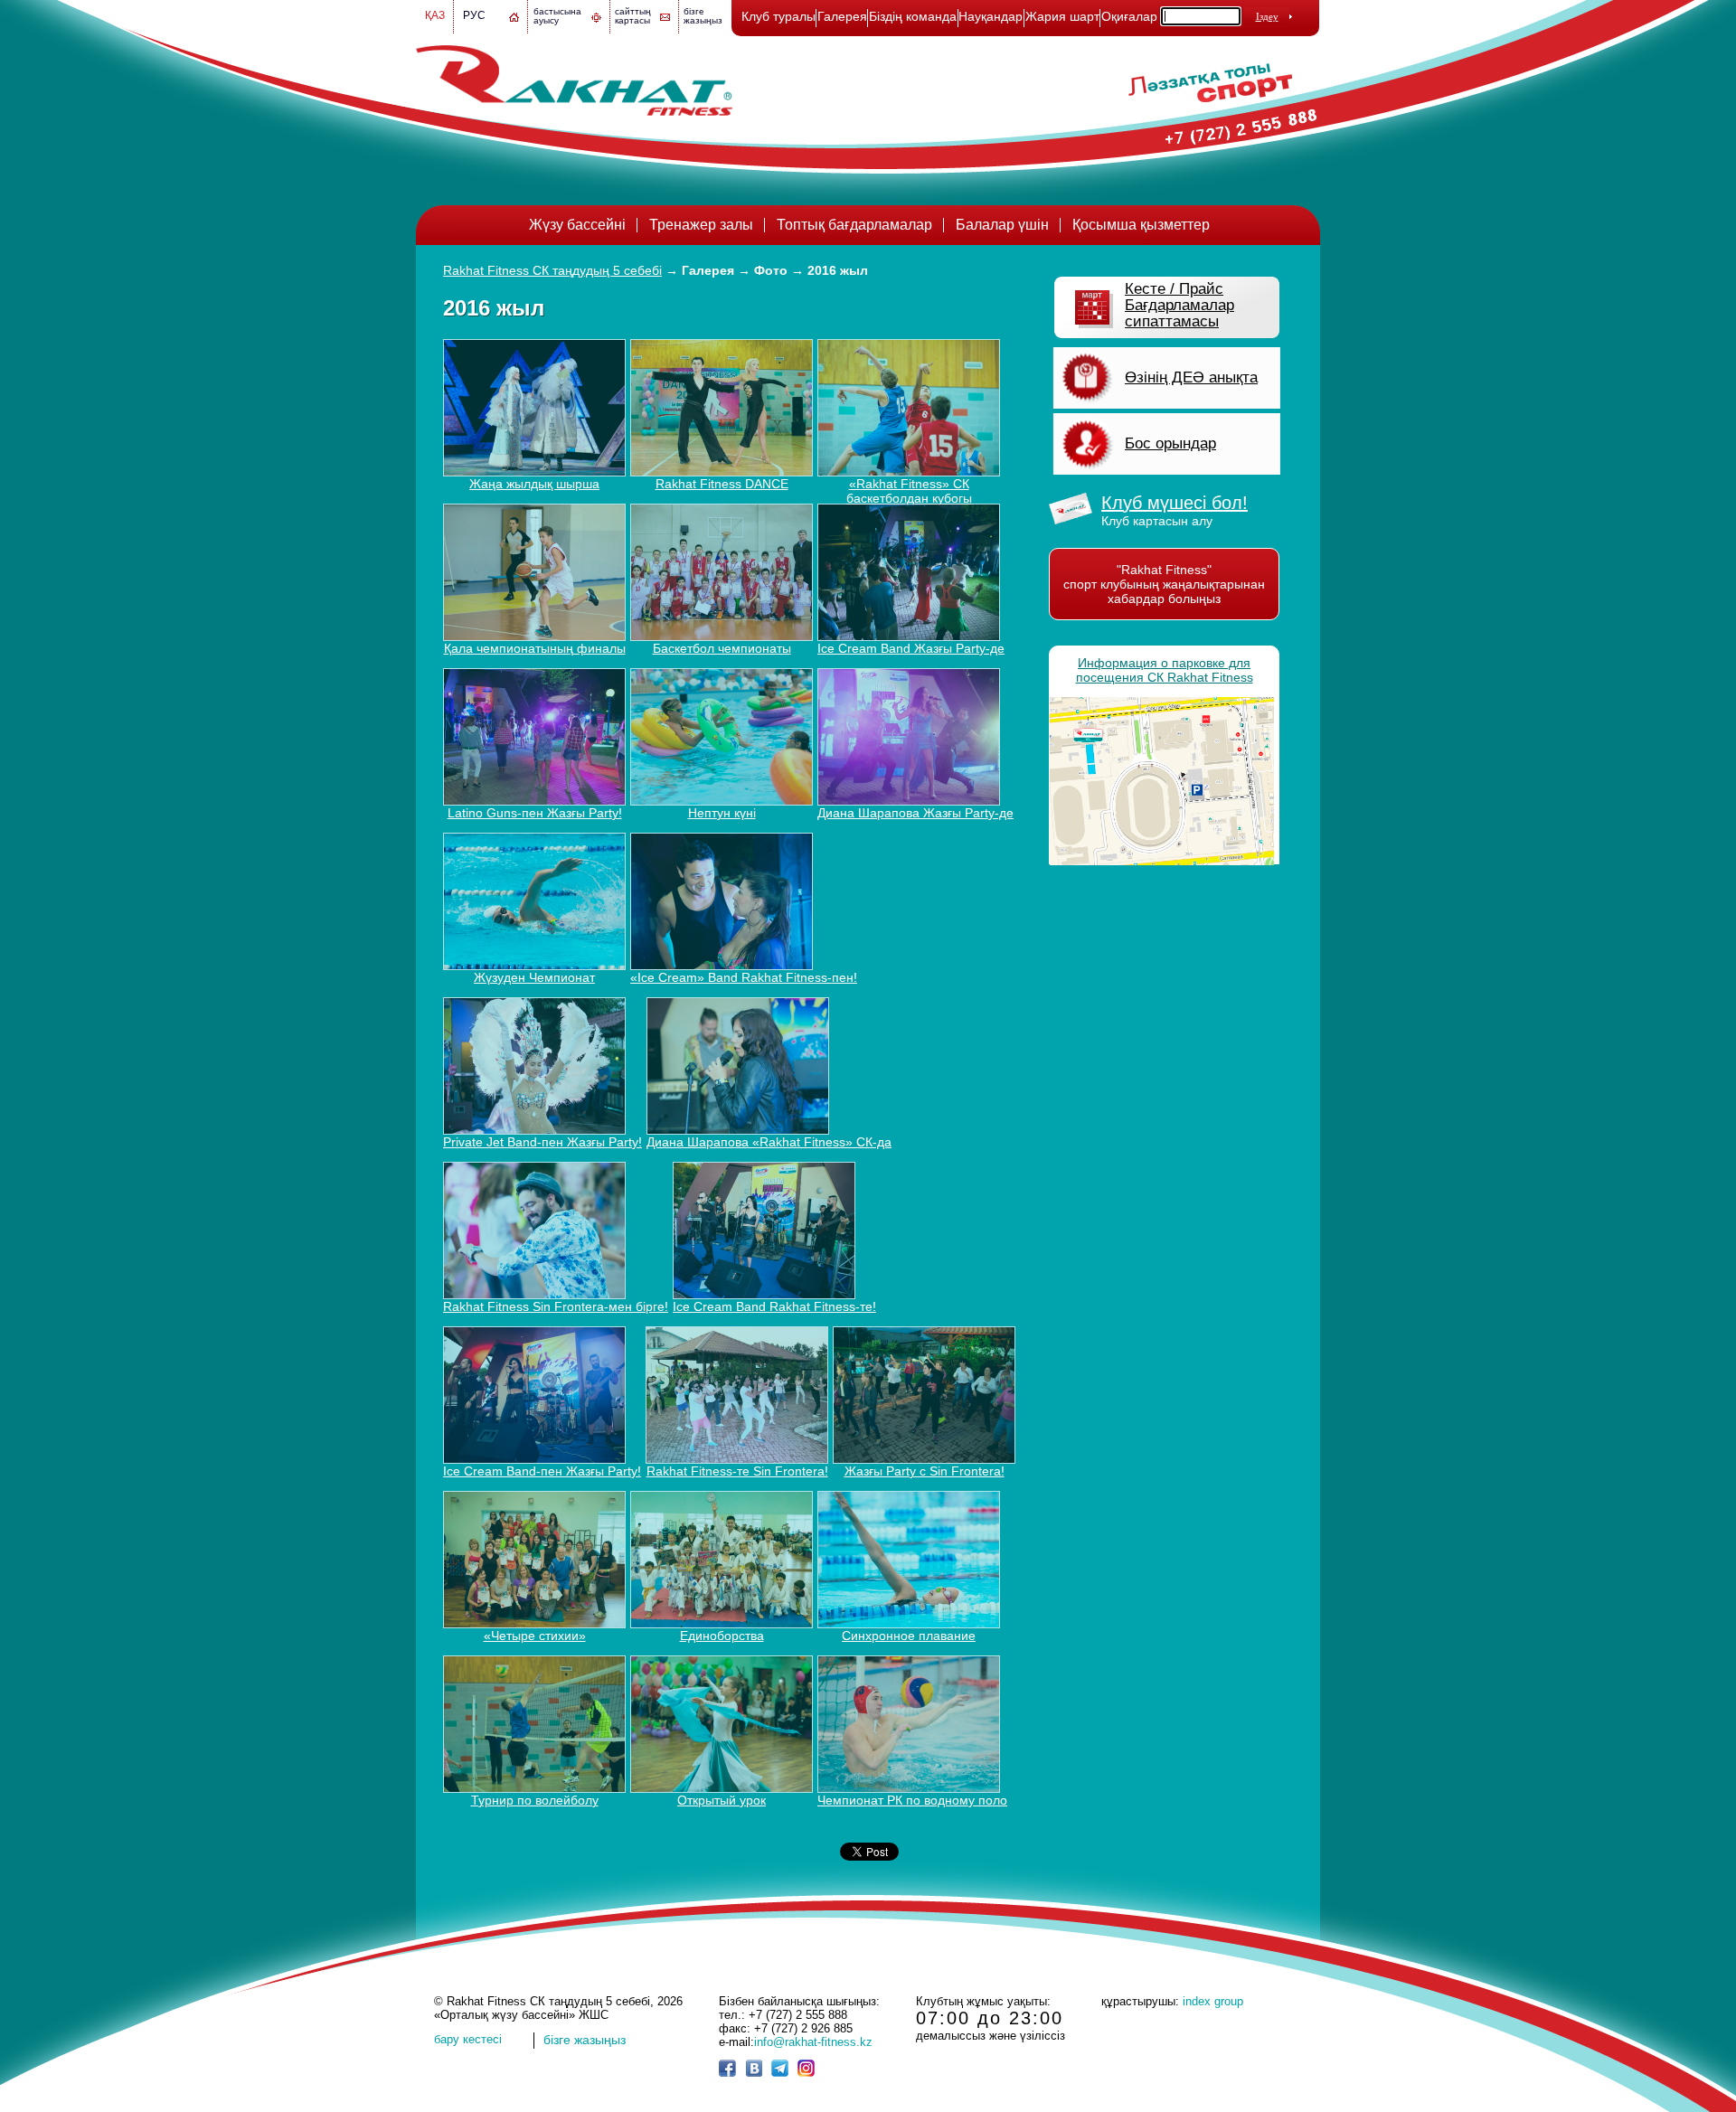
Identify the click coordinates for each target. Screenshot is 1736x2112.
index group (1213, 2001)
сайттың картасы (633, 16)
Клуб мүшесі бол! (1175, 503)
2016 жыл (838, 270)
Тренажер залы (701, 225)
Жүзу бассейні (577, 225)
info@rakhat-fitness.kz (813, 2042)
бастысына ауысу (557, 16)
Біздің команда (913, 16)
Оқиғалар (1129, 16)
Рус (474, 15)
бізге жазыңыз (703, 16)
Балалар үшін (1002, 225)
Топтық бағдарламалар (854, 225)
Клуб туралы (778, 16)
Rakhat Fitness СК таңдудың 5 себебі (552, 270)
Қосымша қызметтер (1141, 225)
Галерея (842, 16)
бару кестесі (468, 2039)
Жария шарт (1062, 16)
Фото (771, 270)
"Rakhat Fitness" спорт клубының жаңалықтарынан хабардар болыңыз (1164, 584)
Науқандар (991, 16)
